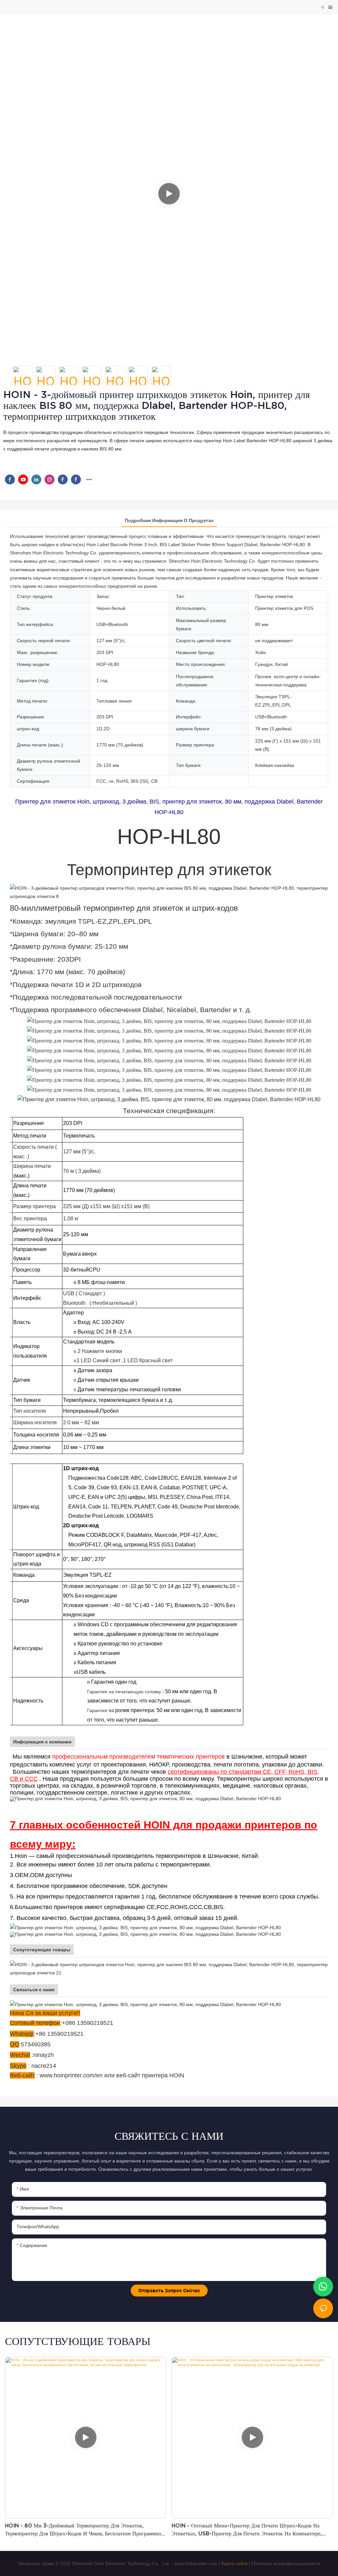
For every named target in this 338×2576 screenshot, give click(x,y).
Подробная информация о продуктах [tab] (169, 520)
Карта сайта (235, 2563)
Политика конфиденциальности (286, 2563)
